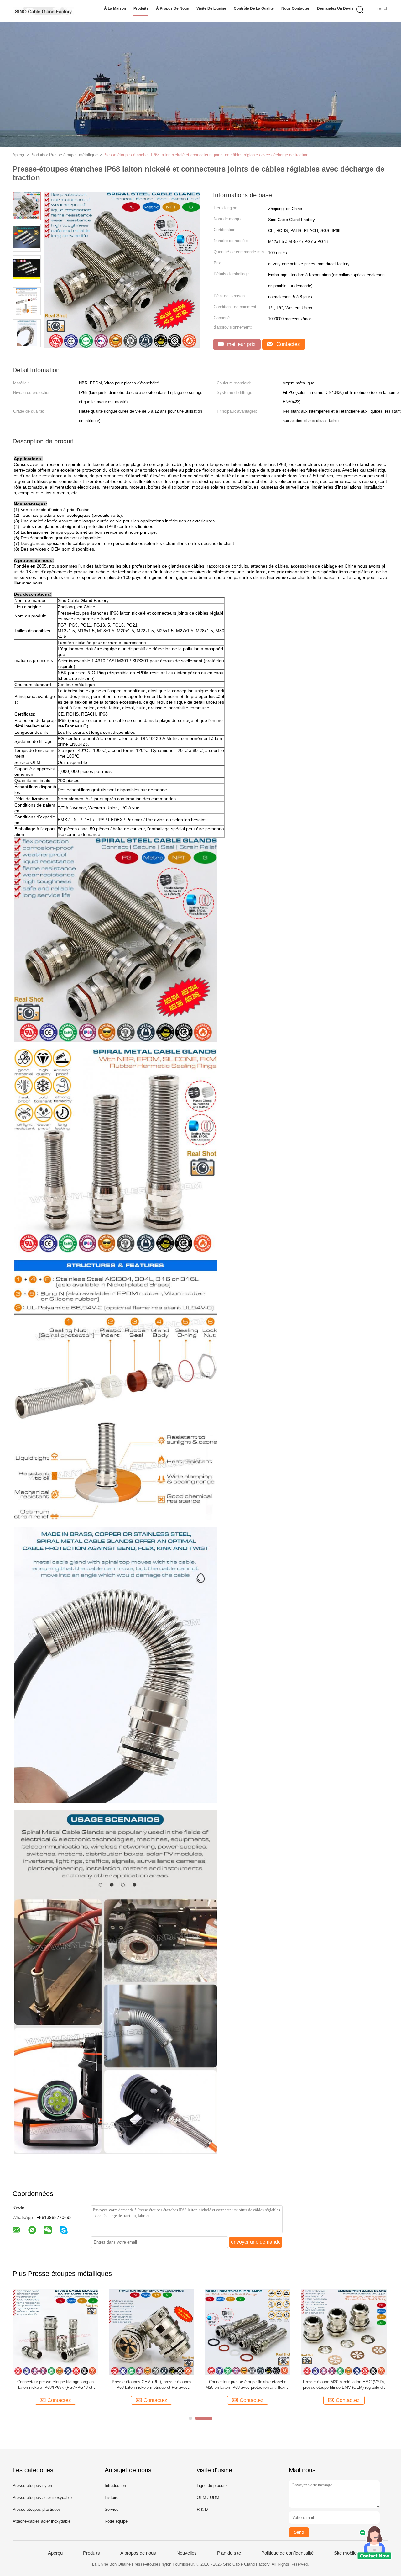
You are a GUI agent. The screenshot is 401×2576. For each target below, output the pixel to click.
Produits (141, 8)
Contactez (287, 344)
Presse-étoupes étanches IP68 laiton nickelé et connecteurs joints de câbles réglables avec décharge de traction (206, 155)
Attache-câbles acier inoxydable (42, 2521)
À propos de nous (172, 8)
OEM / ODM (208, 2497)
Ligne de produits (212, 2486)
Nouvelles (187, 2553)
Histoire (112, 2497)
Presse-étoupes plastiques (37, 2509)
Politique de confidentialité (287, 2553)
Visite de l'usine (211, 8)
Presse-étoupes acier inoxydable (42, 2497)
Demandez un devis (335, 8)
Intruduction (115, 2486)
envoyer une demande (256, 2242)
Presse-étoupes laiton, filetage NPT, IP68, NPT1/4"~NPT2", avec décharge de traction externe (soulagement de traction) (55, 2385)
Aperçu (55, 2553)
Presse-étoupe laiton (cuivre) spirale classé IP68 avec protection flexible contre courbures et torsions (248, 2385)
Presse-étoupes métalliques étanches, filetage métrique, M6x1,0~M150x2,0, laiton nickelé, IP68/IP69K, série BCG (152, 2385)
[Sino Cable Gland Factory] (43, 11)
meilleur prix (240, 344)
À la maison (115, 8)
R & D (202, 2509)
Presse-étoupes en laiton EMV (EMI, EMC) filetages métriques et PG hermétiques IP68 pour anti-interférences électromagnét (344, 2385)
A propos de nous (138, 2553)
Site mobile (345, 2553)
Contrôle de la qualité (254, 8)
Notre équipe (116, 2521)
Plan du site (229, 2553)
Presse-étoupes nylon (32, 2486)
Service (112, 2509)
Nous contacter (295, 8)
